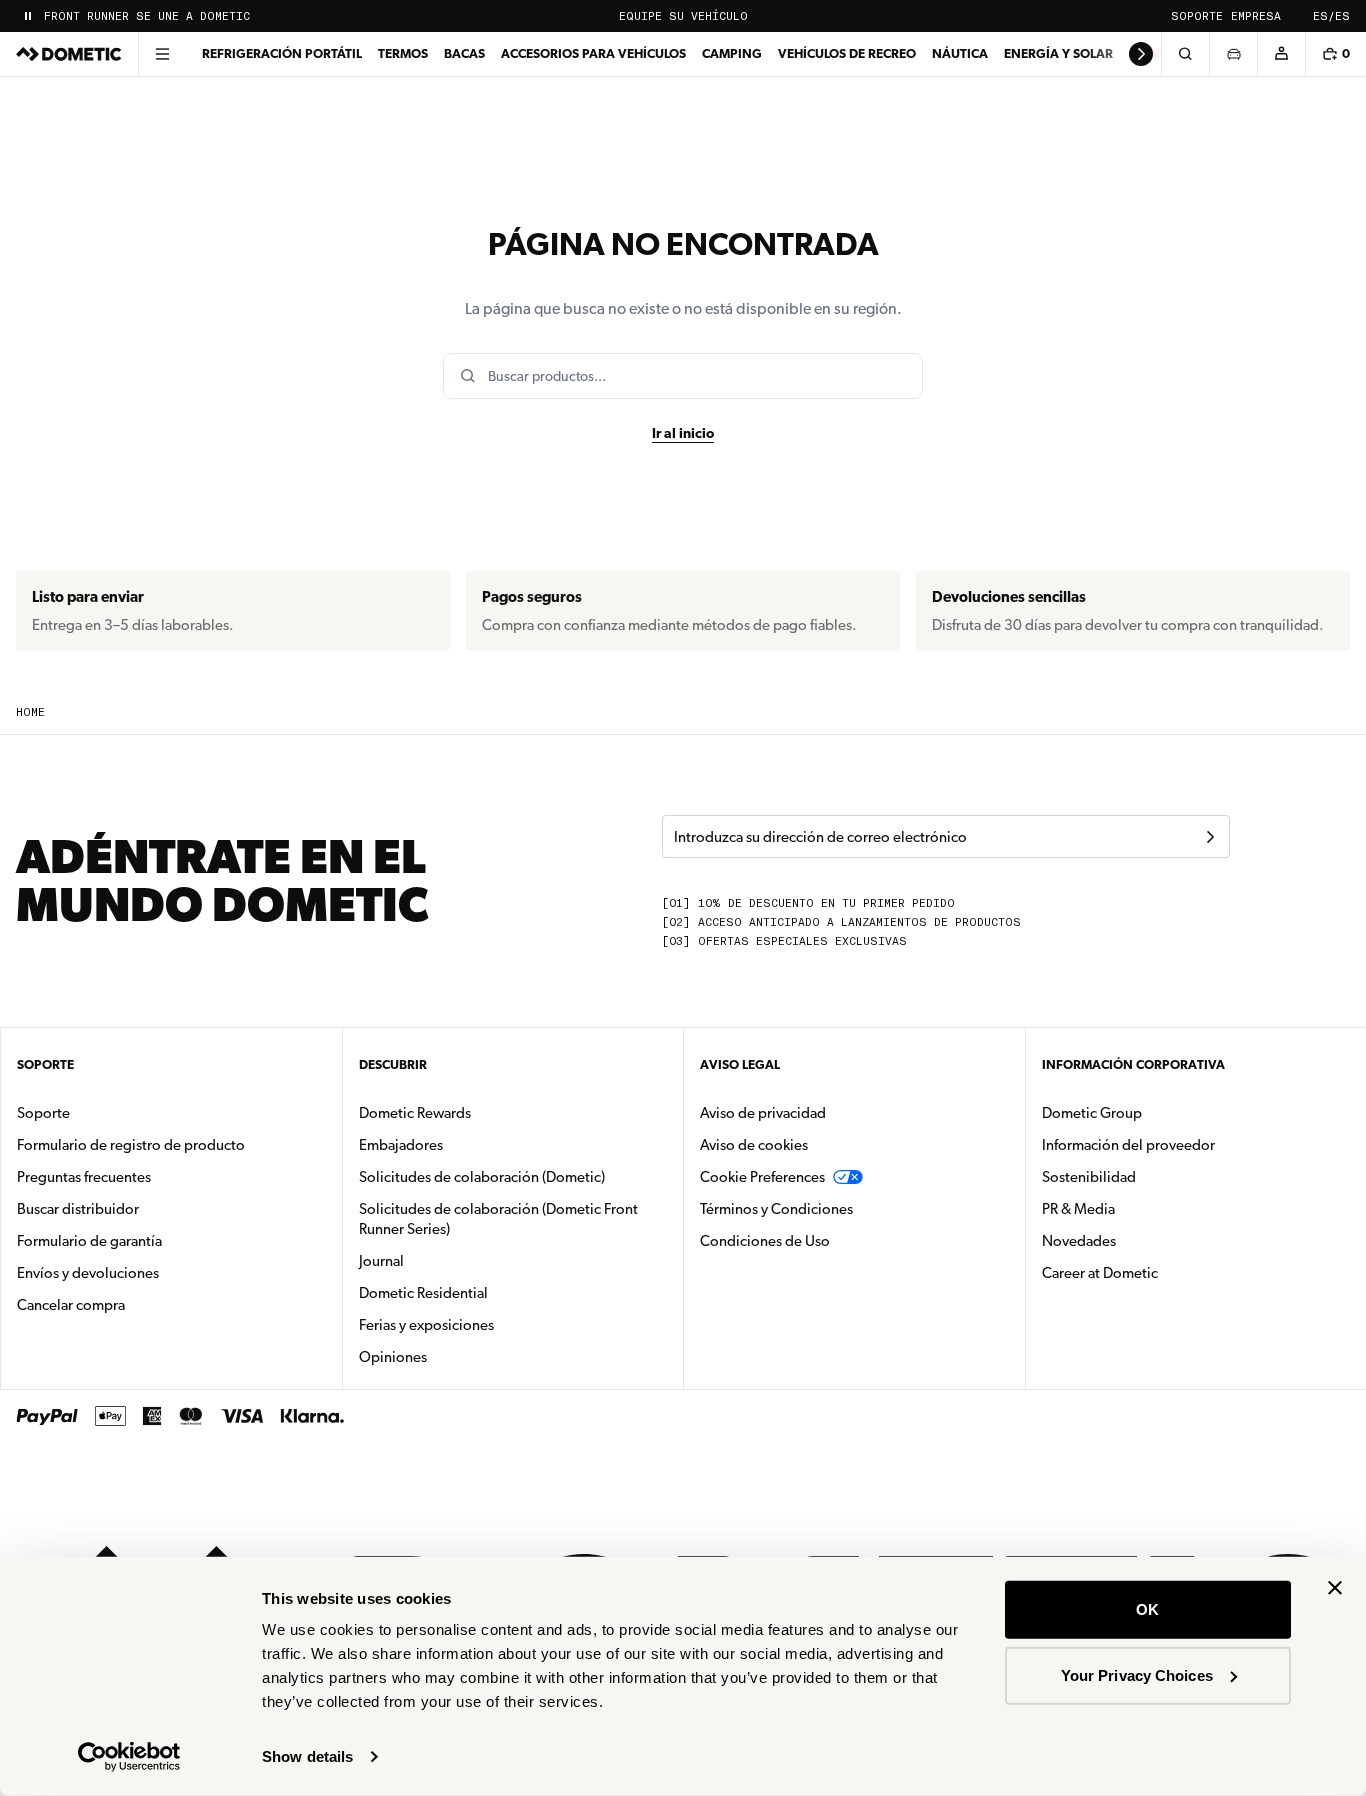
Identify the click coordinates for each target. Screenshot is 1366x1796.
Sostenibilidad (1089, 1177)
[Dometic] (69, 54)
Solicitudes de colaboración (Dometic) (482, 1177)
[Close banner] (1335, 1588)
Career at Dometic (1163, 1272)
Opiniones (393, 1357)
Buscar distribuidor (78, 1209)
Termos (403, 53)
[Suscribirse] (1210, 837)
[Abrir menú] (162, 54)
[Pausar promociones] (28, 16)
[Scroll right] (1141, 54)
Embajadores (401, 1145)
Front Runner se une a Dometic (147, 16)
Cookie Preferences (762, 1177)
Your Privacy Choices (1137, 1674)
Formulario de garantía (89, 1241)
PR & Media (1141, 1208)
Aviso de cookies (754, 1145)
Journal (381, 1261)
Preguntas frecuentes (84, 1177)
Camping (732, 53)
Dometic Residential (486, 1292)
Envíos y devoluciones (88, 1273)
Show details (307, 1756)
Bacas (464, 53)
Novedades (1142, 1240)
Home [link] (30, 712)
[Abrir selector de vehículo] (1233, 54)
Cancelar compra (71, 1305)
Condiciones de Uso (765, 1241)
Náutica (960, 53)
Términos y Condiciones (776, 1209)
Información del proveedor (1128, 1145)
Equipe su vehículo (683, 16)
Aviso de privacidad (763, 1113)
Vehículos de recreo (847, 53)
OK (1147, 1609)
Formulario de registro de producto (131, 1145)
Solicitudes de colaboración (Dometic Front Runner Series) (498, 1219)
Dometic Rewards (415, 1113)
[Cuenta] (1281, 54)
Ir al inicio (683, 433)
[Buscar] (1185, 54)
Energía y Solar (1058, 53)
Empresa (1256, 16)
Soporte (1197, 16)
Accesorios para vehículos (593, 53)
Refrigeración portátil (282, 53)
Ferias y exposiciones (426, 1325)
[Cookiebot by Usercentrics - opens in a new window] (129, 1757)
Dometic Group (1155, 1112)
